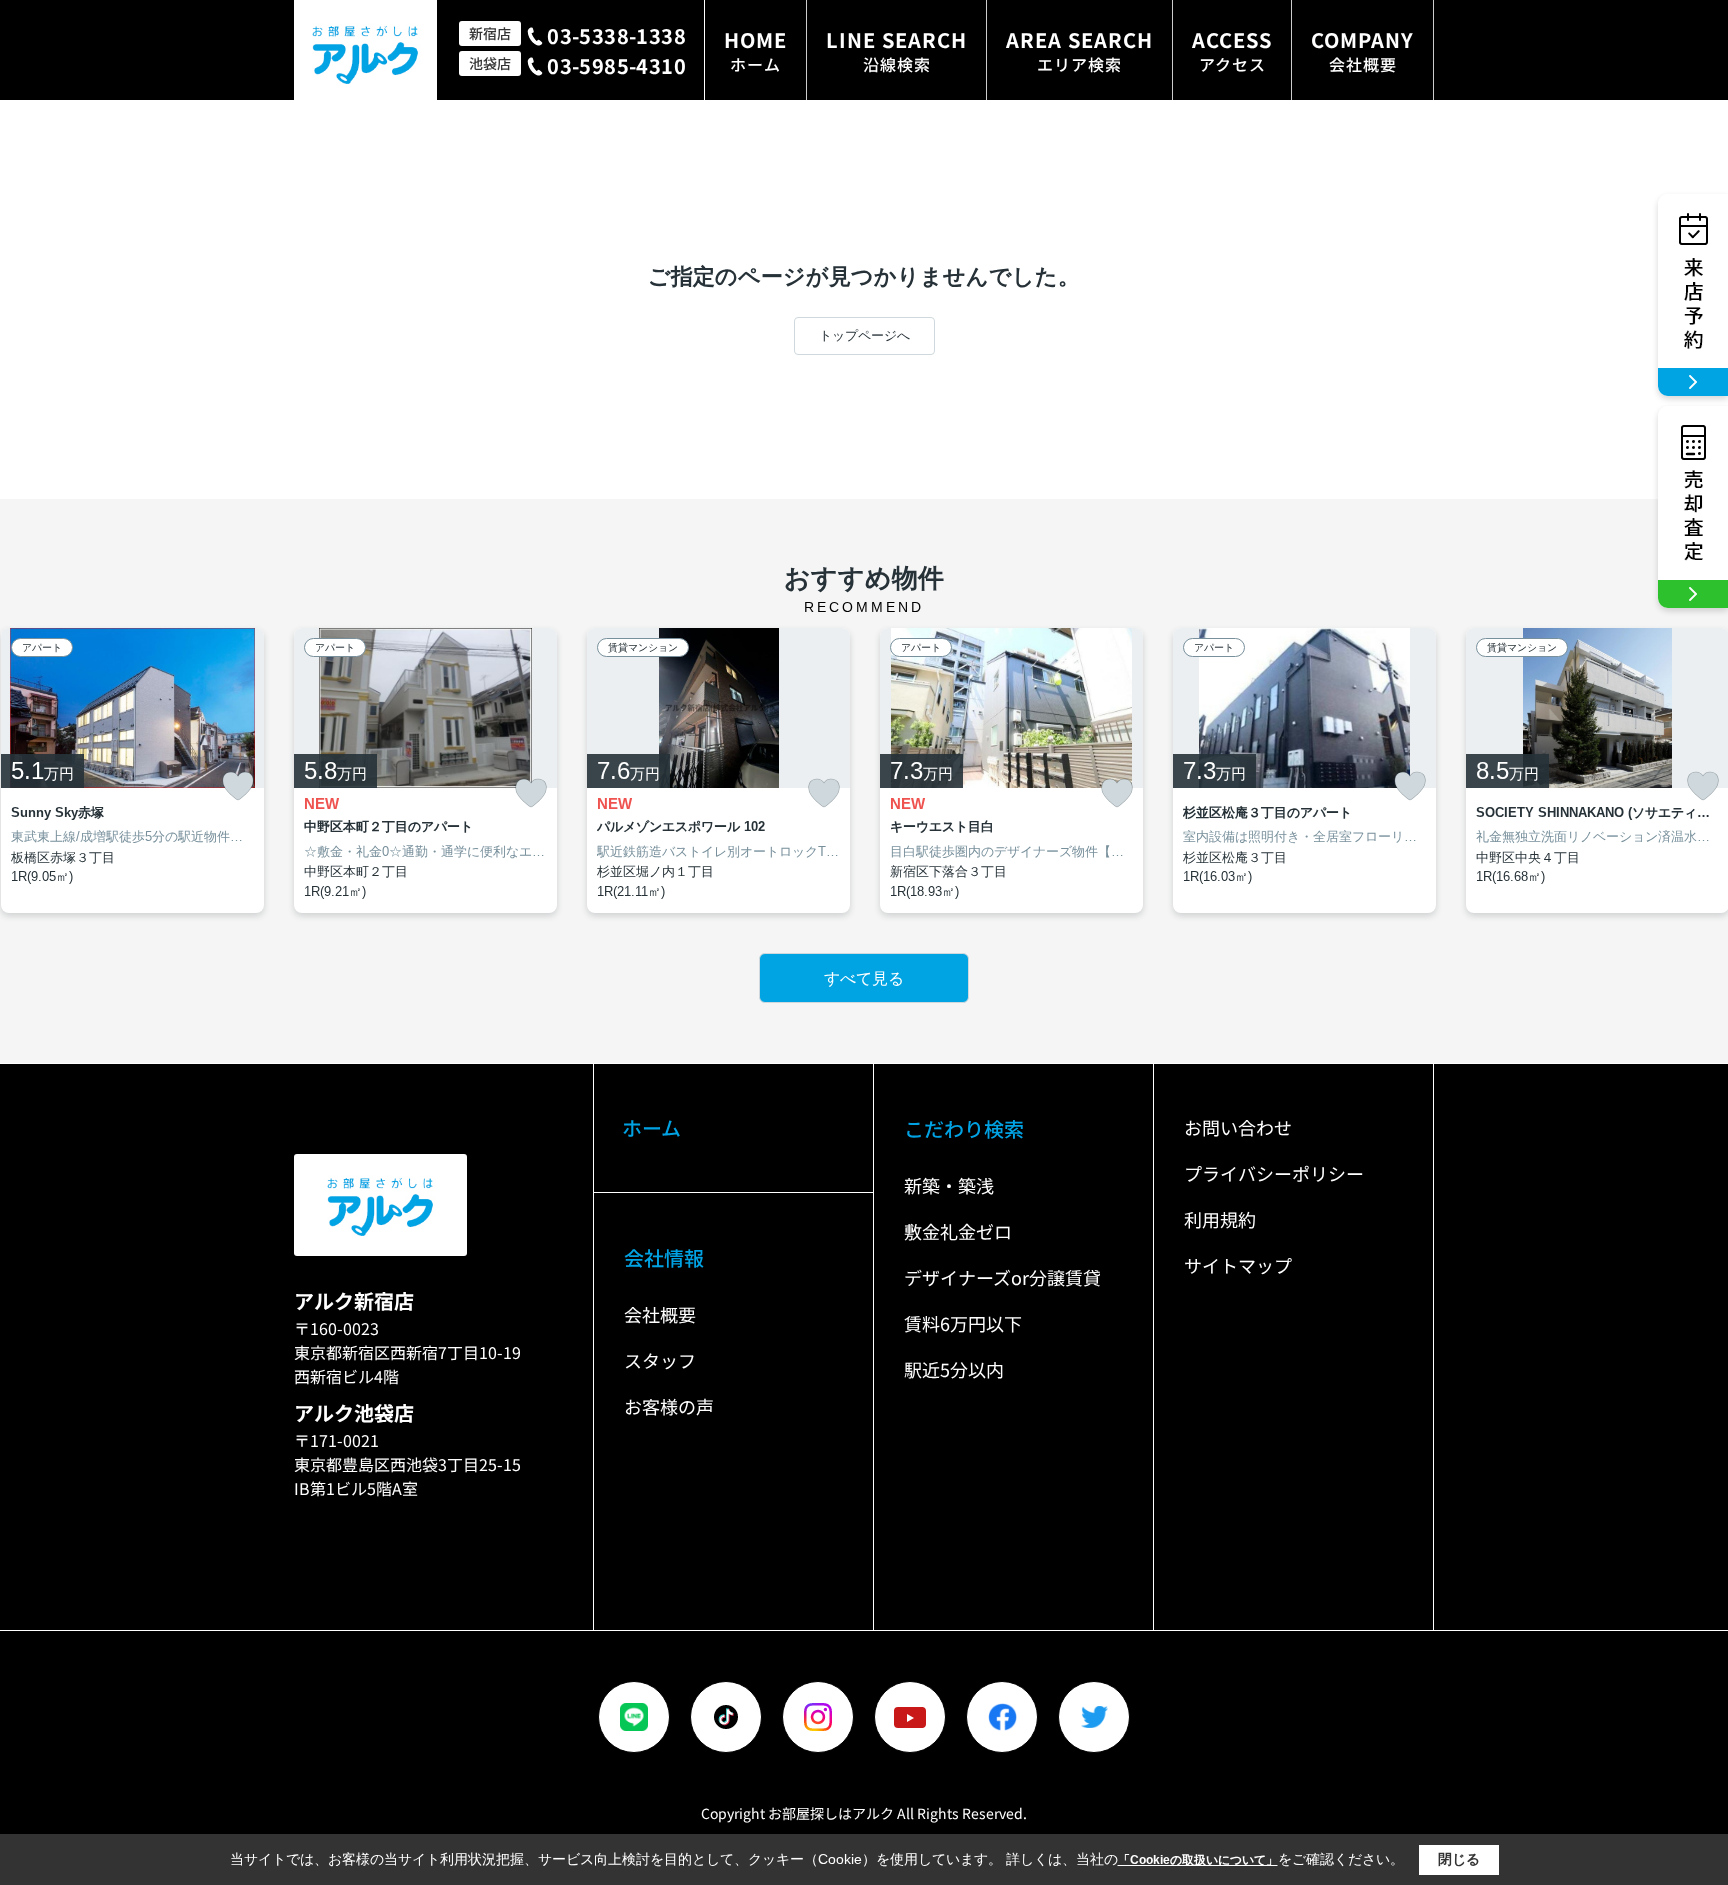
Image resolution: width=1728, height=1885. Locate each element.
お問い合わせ (1238, 1127)
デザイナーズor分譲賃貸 (1002, 1277)
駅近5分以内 (954, 1369)
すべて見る (864, 978)
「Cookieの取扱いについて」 (1198, 1860)
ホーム (651, 1127)
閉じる (1459, 1859)
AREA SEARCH (1079, 50)
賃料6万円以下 (963, 1323)
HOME (755, 50)
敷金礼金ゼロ (958, 1231)
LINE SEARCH (896, 50)
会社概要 (660, 1314)
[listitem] (425, 771)
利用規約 (1220, 1219)
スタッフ (660, 1360)
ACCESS (1232, 50)
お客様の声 (669, 1406)
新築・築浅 (949, 1185)
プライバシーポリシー (1274, 1173)
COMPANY (1362, 50)
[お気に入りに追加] (238, 786)
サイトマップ (1238, 1265)
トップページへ (864, 335)
